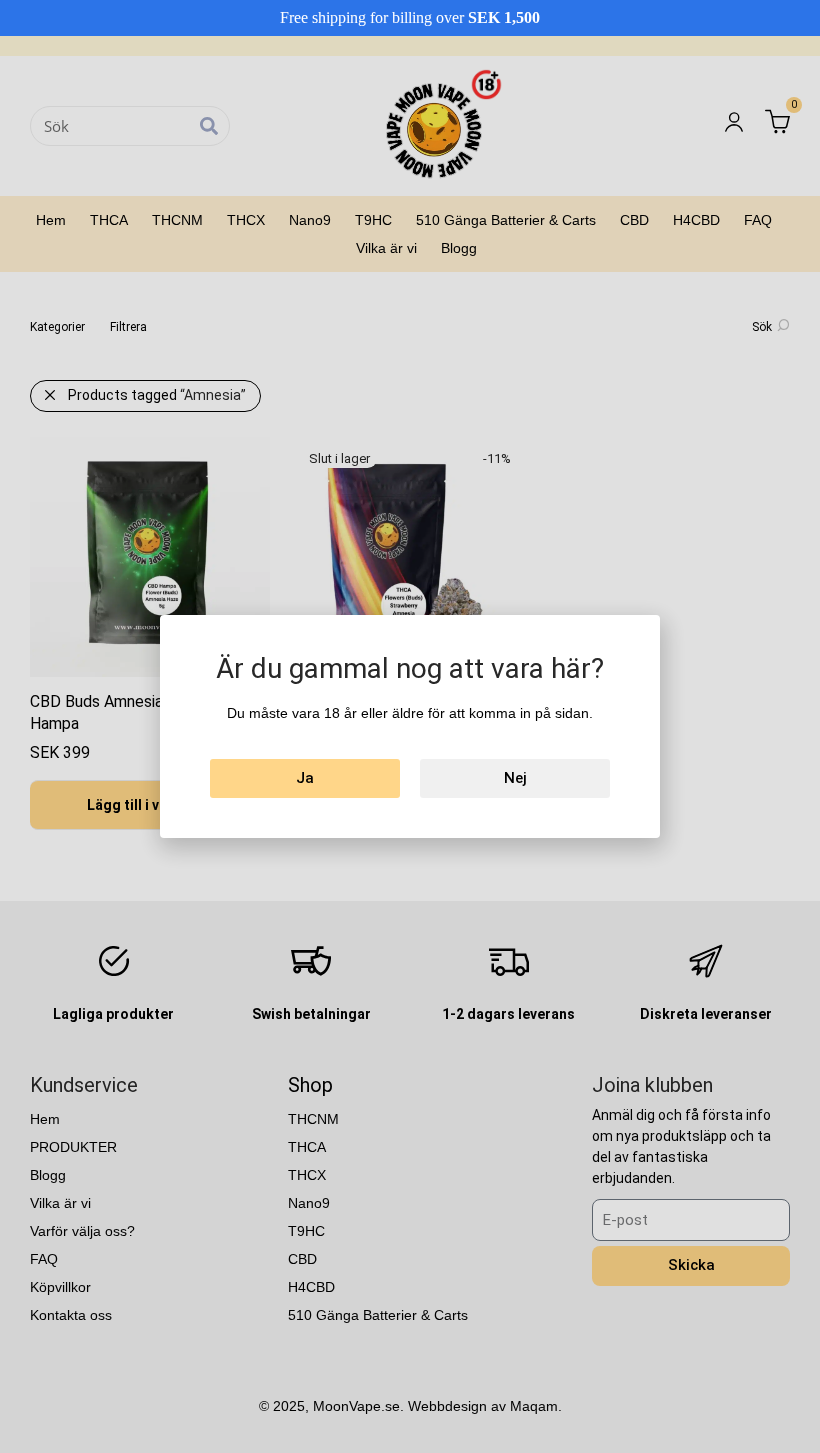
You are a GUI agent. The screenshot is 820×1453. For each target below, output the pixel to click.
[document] (410, 726)
